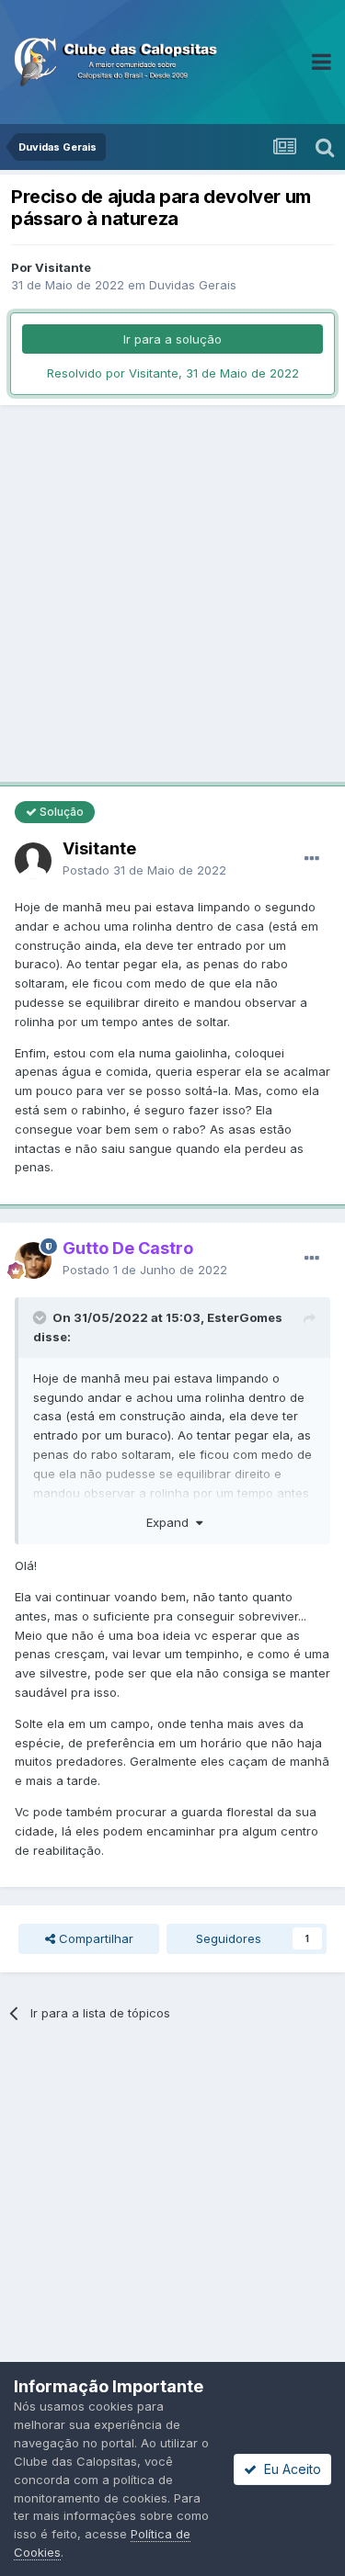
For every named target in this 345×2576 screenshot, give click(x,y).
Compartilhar (94, 1938)
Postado (144, 870)
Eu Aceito (289, 2469)
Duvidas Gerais (193, 285)
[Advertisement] (172, 596)
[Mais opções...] (312, 859)
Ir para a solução (172, 339)
